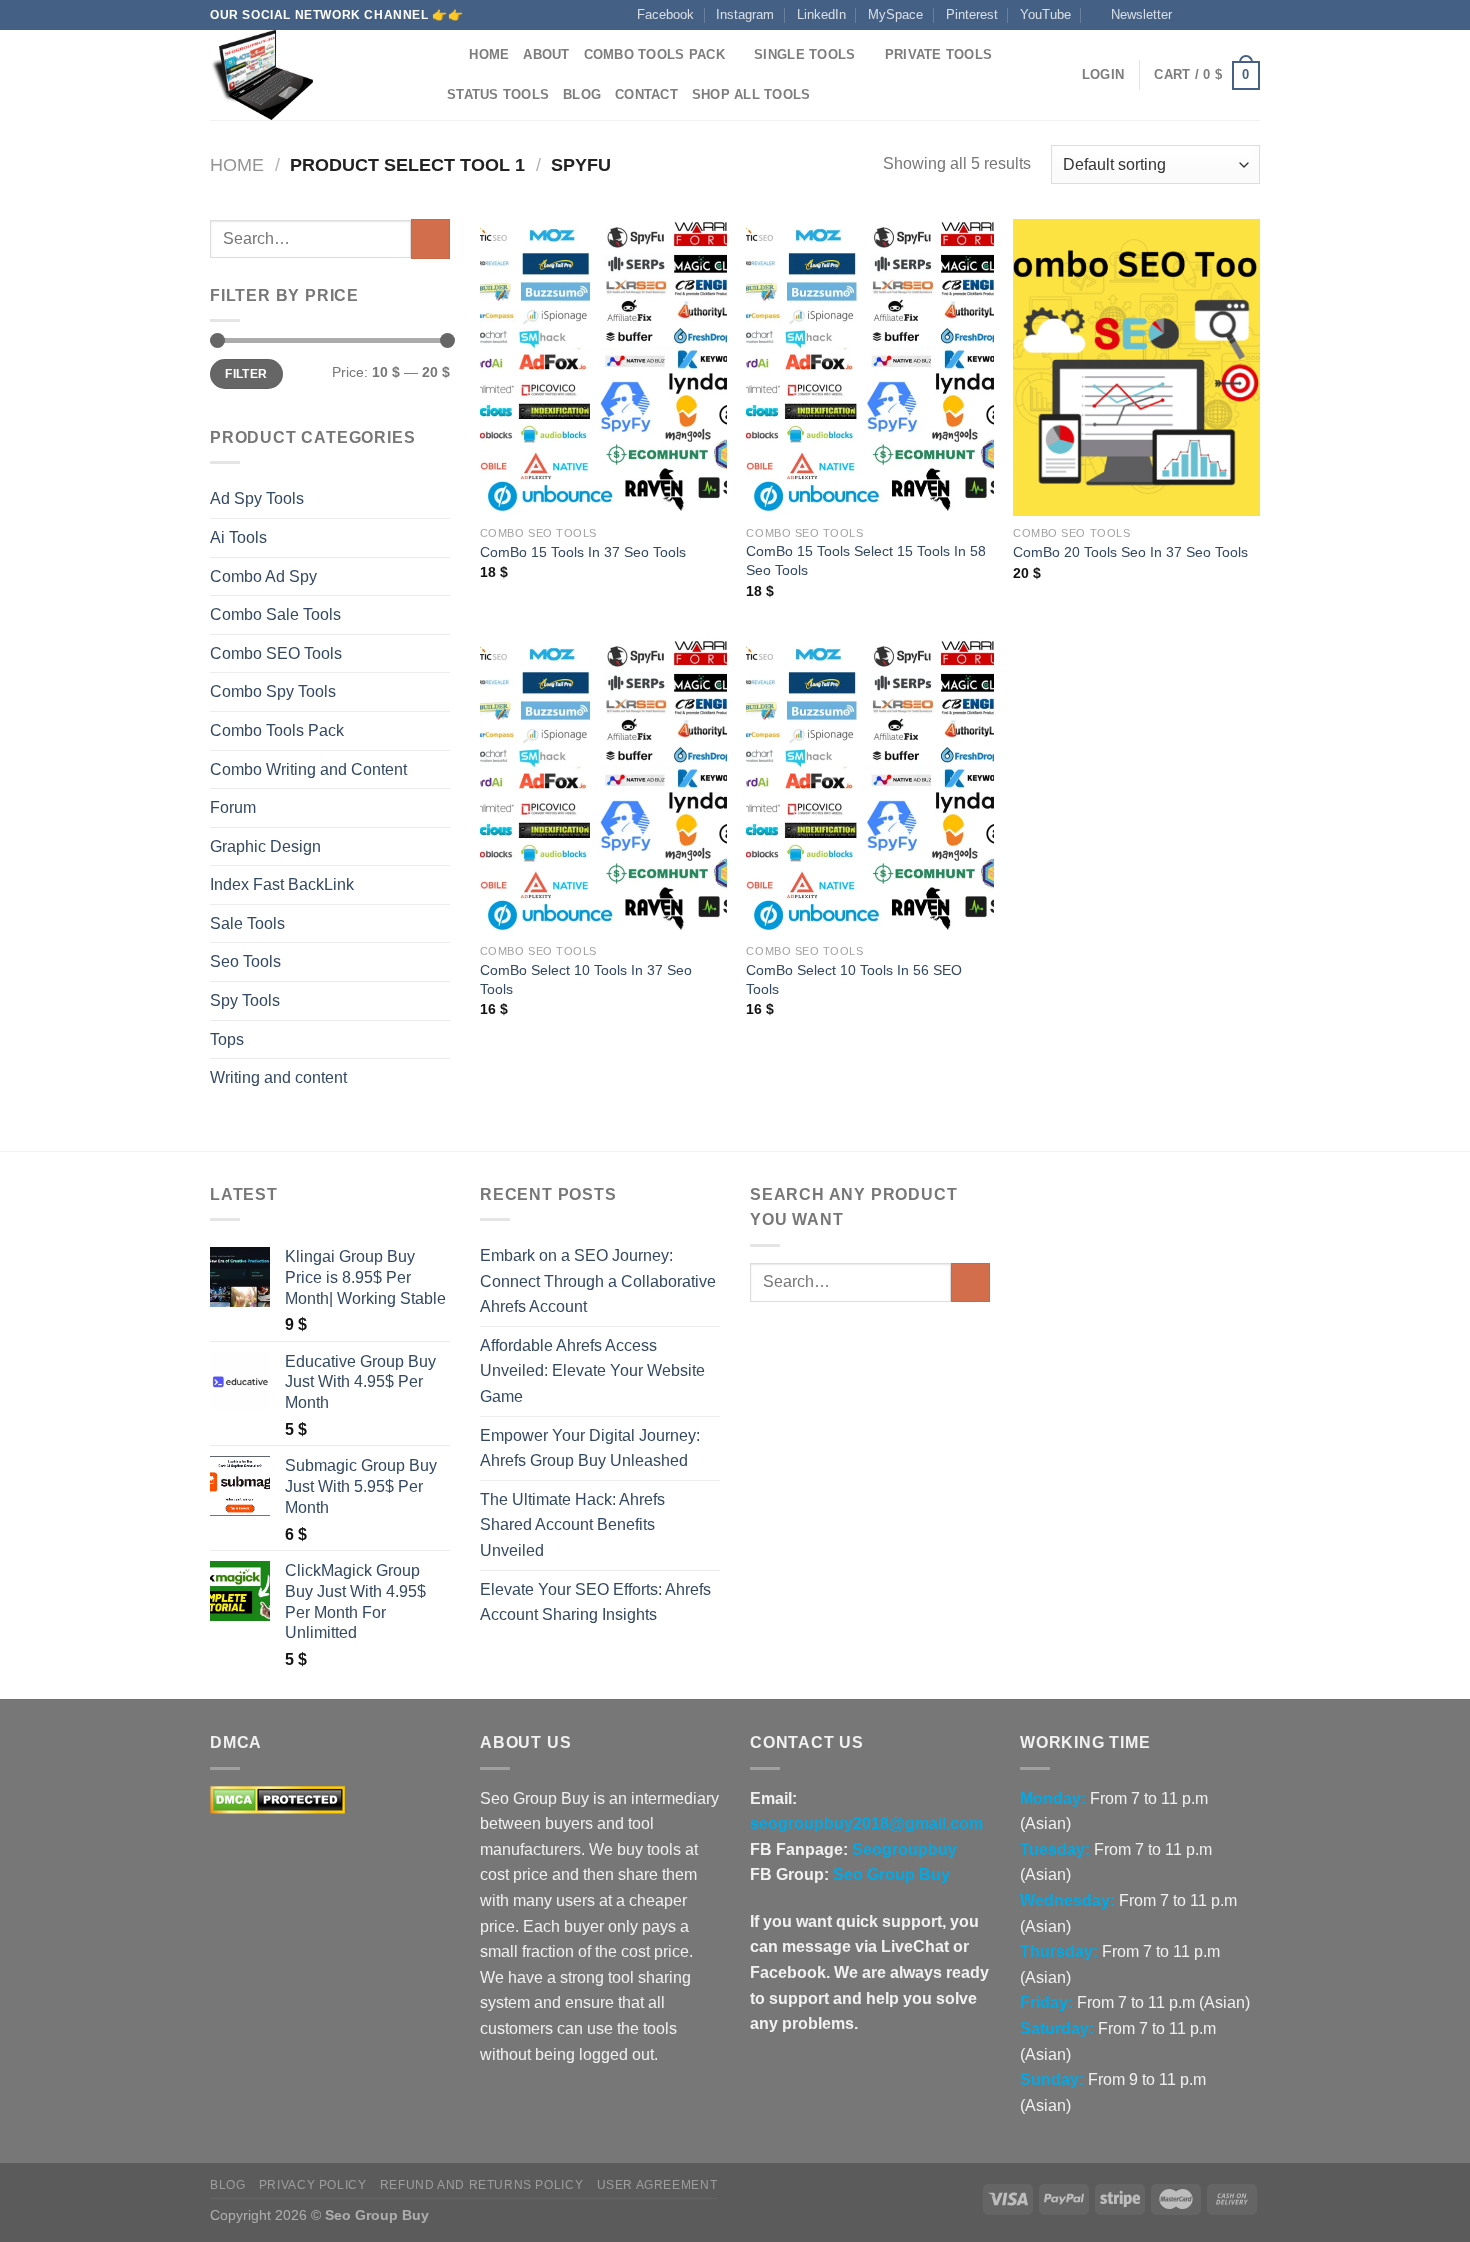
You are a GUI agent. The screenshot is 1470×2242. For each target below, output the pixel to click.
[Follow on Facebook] (1193, 15)
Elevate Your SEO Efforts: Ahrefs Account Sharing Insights (595, 1602)
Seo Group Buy (891, 1874)
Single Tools (804, 54)
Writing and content (278, 1077)
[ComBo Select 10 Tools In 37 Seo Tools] (603, 786)
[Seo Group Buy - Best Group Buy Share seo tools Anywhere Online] (310, 75)
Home (489, 54)
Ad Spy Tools (257, 498)
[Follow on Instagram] (1212, 15)
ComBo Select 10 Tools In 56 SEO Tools (854, 979)
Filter (246, 374)
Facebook (665, 14)
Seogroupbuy (904, 1849)
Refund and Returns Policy (481, 2185)
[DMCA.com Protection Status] (277, 1798)
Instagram (745, 14)
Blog (582, 94)
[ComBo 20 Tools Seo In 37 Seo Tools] (1136, 367)
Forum (233, 807)
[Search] (447, 55)
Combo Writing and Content (308, 769)
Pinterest (972, 14)
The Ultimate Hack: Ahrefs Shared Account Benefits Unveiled (572, 1525)
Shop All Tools (751, 94)
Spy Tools (245, 1000)
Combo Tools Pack (654, 54)
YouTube (1045, 14)
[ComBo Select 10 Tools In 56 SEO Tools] (869, 786)
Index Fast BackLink (282, 884)
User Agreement (657, 2185)
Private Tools (938, 54)
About (546, 54)
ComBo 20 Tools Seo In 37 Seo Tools (1130, 552)
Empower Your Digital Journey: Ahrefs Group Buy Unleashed (590, 1448)
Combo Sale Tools (275, 614)
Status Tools (498, 94)
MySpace (895, 14)
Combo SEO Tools (276, 653)
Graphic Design (265, 846)
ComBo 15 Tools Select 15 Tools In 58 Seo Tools (866, 560)
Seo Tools (245, 961)
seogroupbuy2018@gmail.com (866, 1823)
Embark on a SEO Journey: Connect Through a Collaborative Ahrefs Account (598, 1281)
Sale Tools (247, 923)
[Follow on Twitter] (1231, 15)
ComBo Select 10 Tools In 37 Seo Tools (586, 979)
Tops (227, 1039)
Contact (646, 94)
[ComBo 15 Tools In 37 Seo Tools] (603, 367)
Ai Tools (238, 537)
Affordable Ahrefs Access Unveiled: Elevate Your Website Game (592, 1371)
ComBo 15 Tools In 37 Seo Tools (583, 552)
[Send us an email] (1250, 15)
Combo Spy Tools (273, 691)
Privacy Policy (313, 2185)
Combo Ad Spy (263, 576)
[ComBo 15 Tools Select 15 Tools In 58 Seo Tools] (869, 367)
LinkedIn (821, 14)
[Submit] (430, 238)
